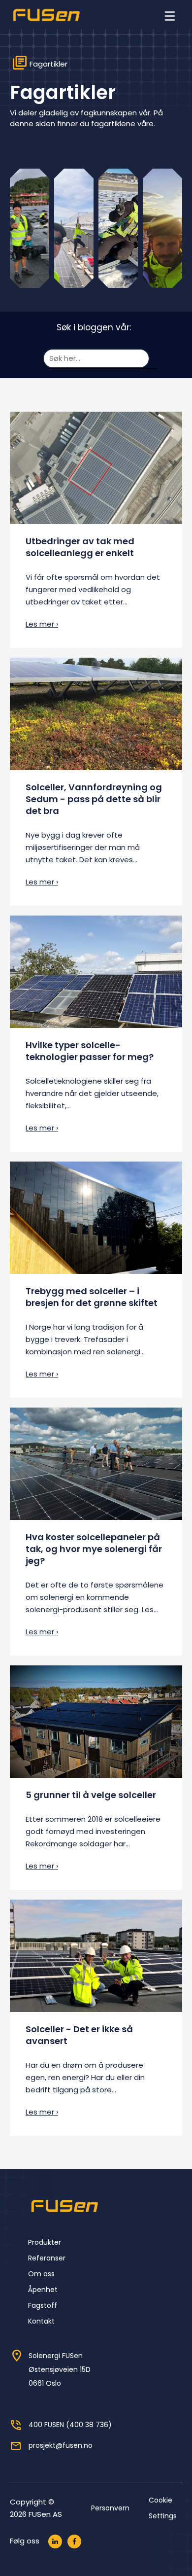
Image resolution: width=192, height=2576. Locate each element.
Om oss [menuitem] (41, 2274)
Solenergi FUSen (56, 2356)
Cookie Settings (163, 2508)
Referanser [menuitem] (47, 2258)
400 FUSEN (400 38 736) (70, 2425)
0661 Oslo (45, 2383)
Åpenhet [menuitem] (43, 2290)
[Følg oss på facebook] (74, 2541)
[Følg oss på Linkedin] (55, 2541)
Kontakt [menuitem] (41, 2321)
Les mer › (42, 624)
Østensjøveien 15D (60, 2369)
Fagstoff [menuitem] (43, 2305)
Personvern (110, 2508)
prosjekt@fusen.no (61, 2445)
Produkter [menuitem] (45, 2242)
